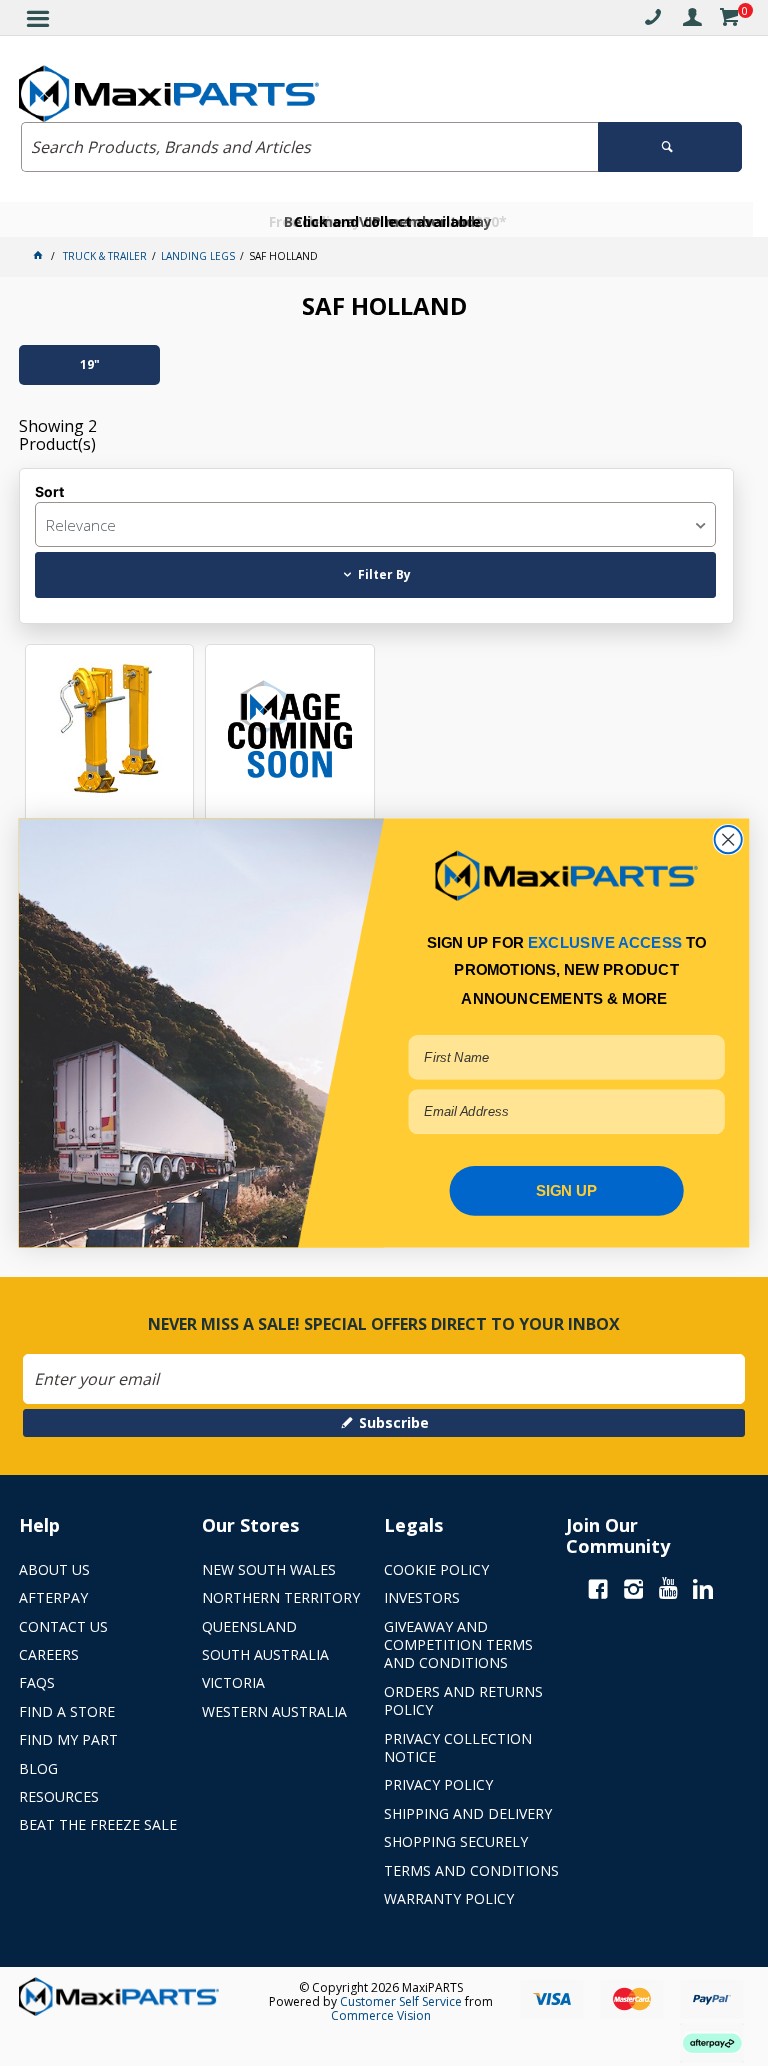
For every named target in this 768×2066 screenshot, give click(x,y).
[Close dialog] (728, 839)
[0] (729, 20)
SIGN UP (567, 1190)
